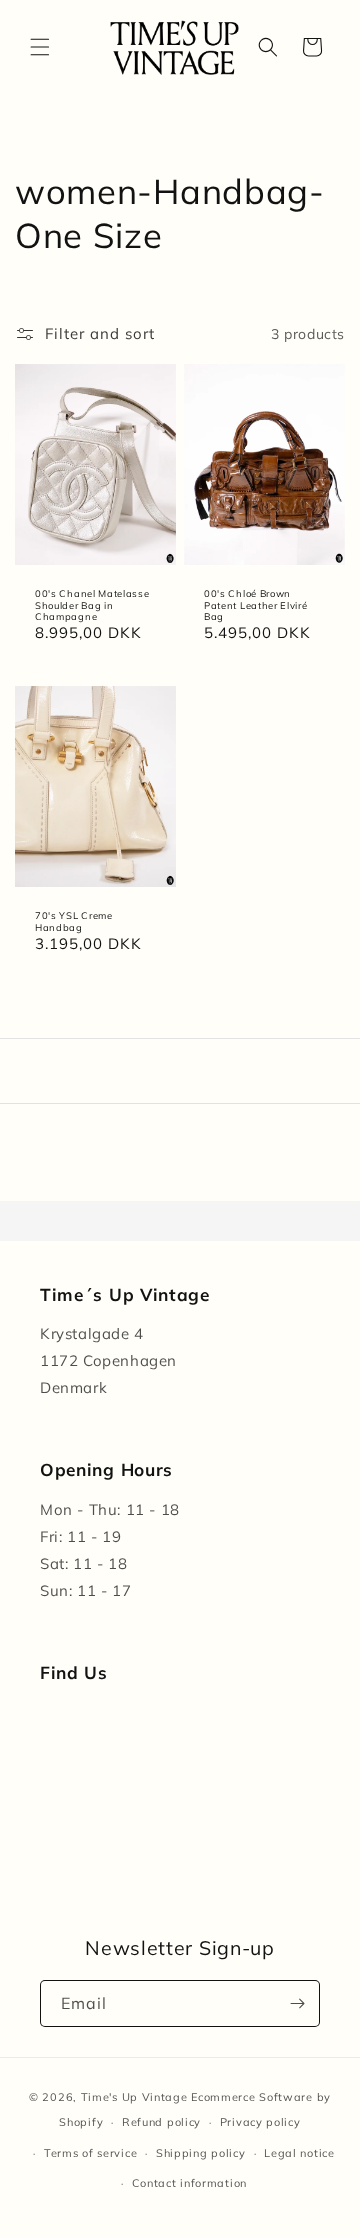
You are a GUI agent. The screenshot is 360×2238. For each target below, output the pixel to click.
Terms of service (90, 2153)
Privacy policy (260, 2122)
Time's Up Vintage (134, 2097)
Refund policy (161, 2122)
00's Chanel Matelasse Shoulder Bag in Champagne (92, 605)
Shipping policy (201, 2153)
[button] (40, 47)
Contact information (189, 2183)
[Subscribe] (297, 2003)
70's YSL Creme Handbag (74, 921)
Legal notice (299, 2153)
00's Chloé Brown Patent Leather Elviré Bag (256, 605)
